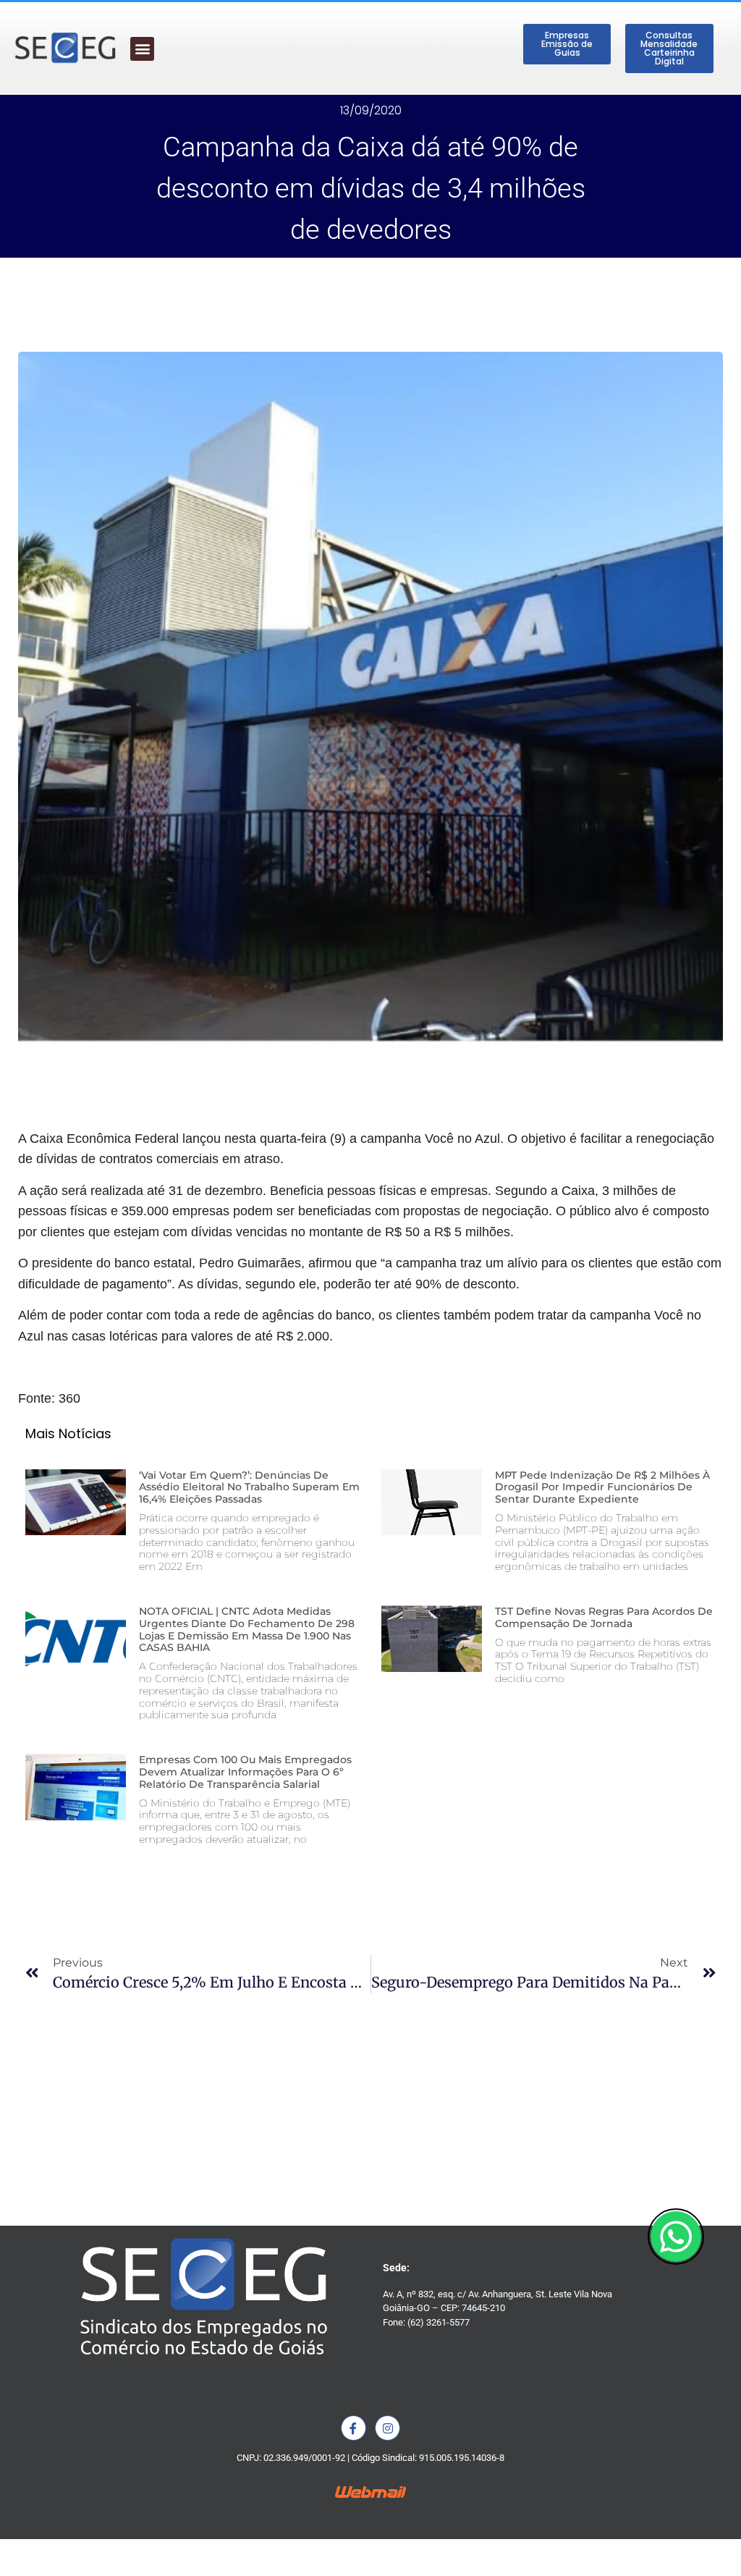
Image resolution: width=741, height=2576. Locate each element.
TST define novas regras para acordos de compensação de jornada (604, 1617)
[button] (142, 49)
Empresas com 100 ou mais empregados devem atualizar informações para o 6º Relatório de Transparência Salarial (245, 1772)
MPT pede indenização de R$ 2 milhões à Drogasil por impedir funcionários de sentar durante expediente (602, 1487)
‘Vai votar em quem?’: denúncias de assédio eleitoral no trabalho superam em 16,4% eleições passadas (249, 1487)
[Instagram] (388, 2428)
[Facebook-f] (353, 2428)
